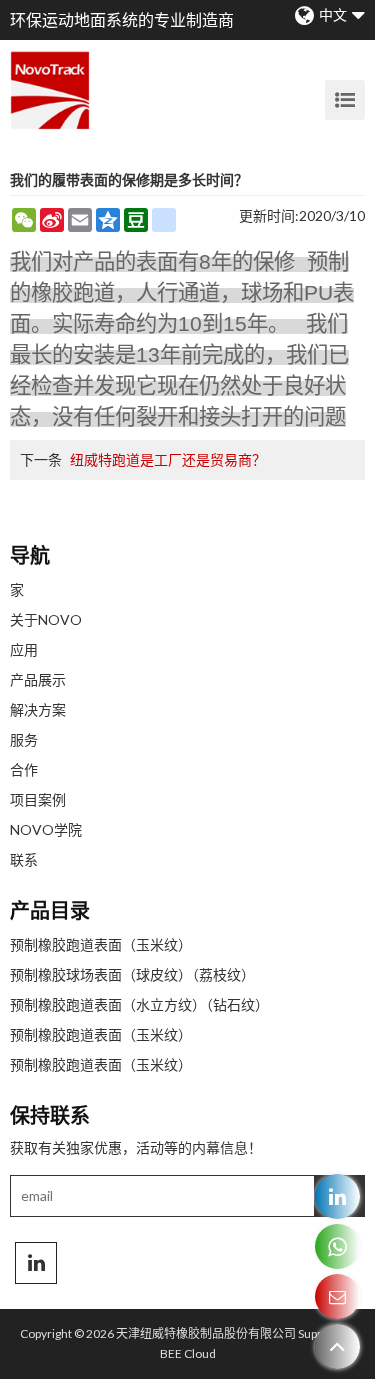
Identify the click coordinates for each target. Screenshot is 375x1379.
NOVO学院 (46, 829)
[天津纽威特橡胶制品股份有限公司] (50, 90)
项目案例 (38, 799)
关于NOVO (46, 619)
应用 (24, 649)
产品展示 (38, 679)
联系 (24, 859)
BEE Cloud (188, 1353)
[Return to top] (337, 1346)
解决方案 (38, 709)
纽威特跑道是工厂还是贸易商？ (168, 459)
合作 (24, 769)
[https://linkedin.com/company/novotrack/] (337, 1196)
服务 (24, 739)
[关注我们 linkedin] (36, 1263)
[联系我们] (337, 1296)
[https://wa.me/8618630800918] (337, 1246)
